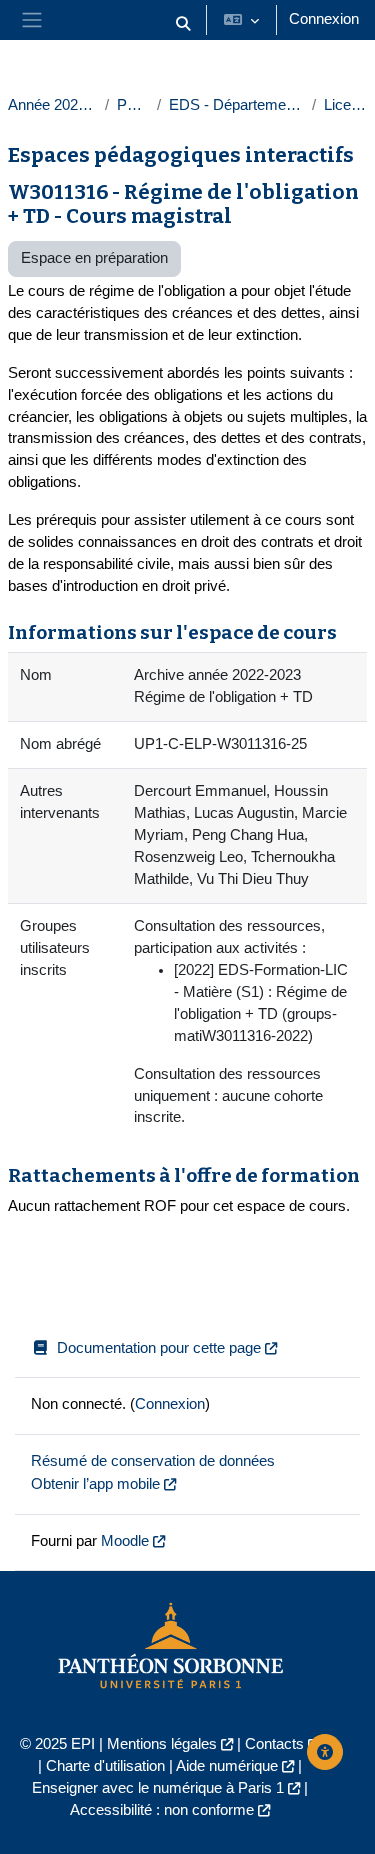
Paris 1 (133, 105)
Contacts (274, 1744)
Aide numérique (227, 1766)
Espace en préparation (94, 258)
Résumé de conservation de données (153, 1461)
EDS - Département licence (236, 105)
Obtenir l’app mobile (95, 1484)
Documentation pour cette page (159, 1348)
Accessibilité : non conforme (162, 1810)
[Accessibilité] (325, 1752)
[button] (183, 24)
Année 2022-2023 (52, 105)
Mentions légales (162, 1744)
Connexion (324, 19)
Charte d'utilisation (105, 1766)
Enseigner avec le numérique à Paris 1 (158, 1788)
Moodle (125, 1541)
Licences (345, 105)
